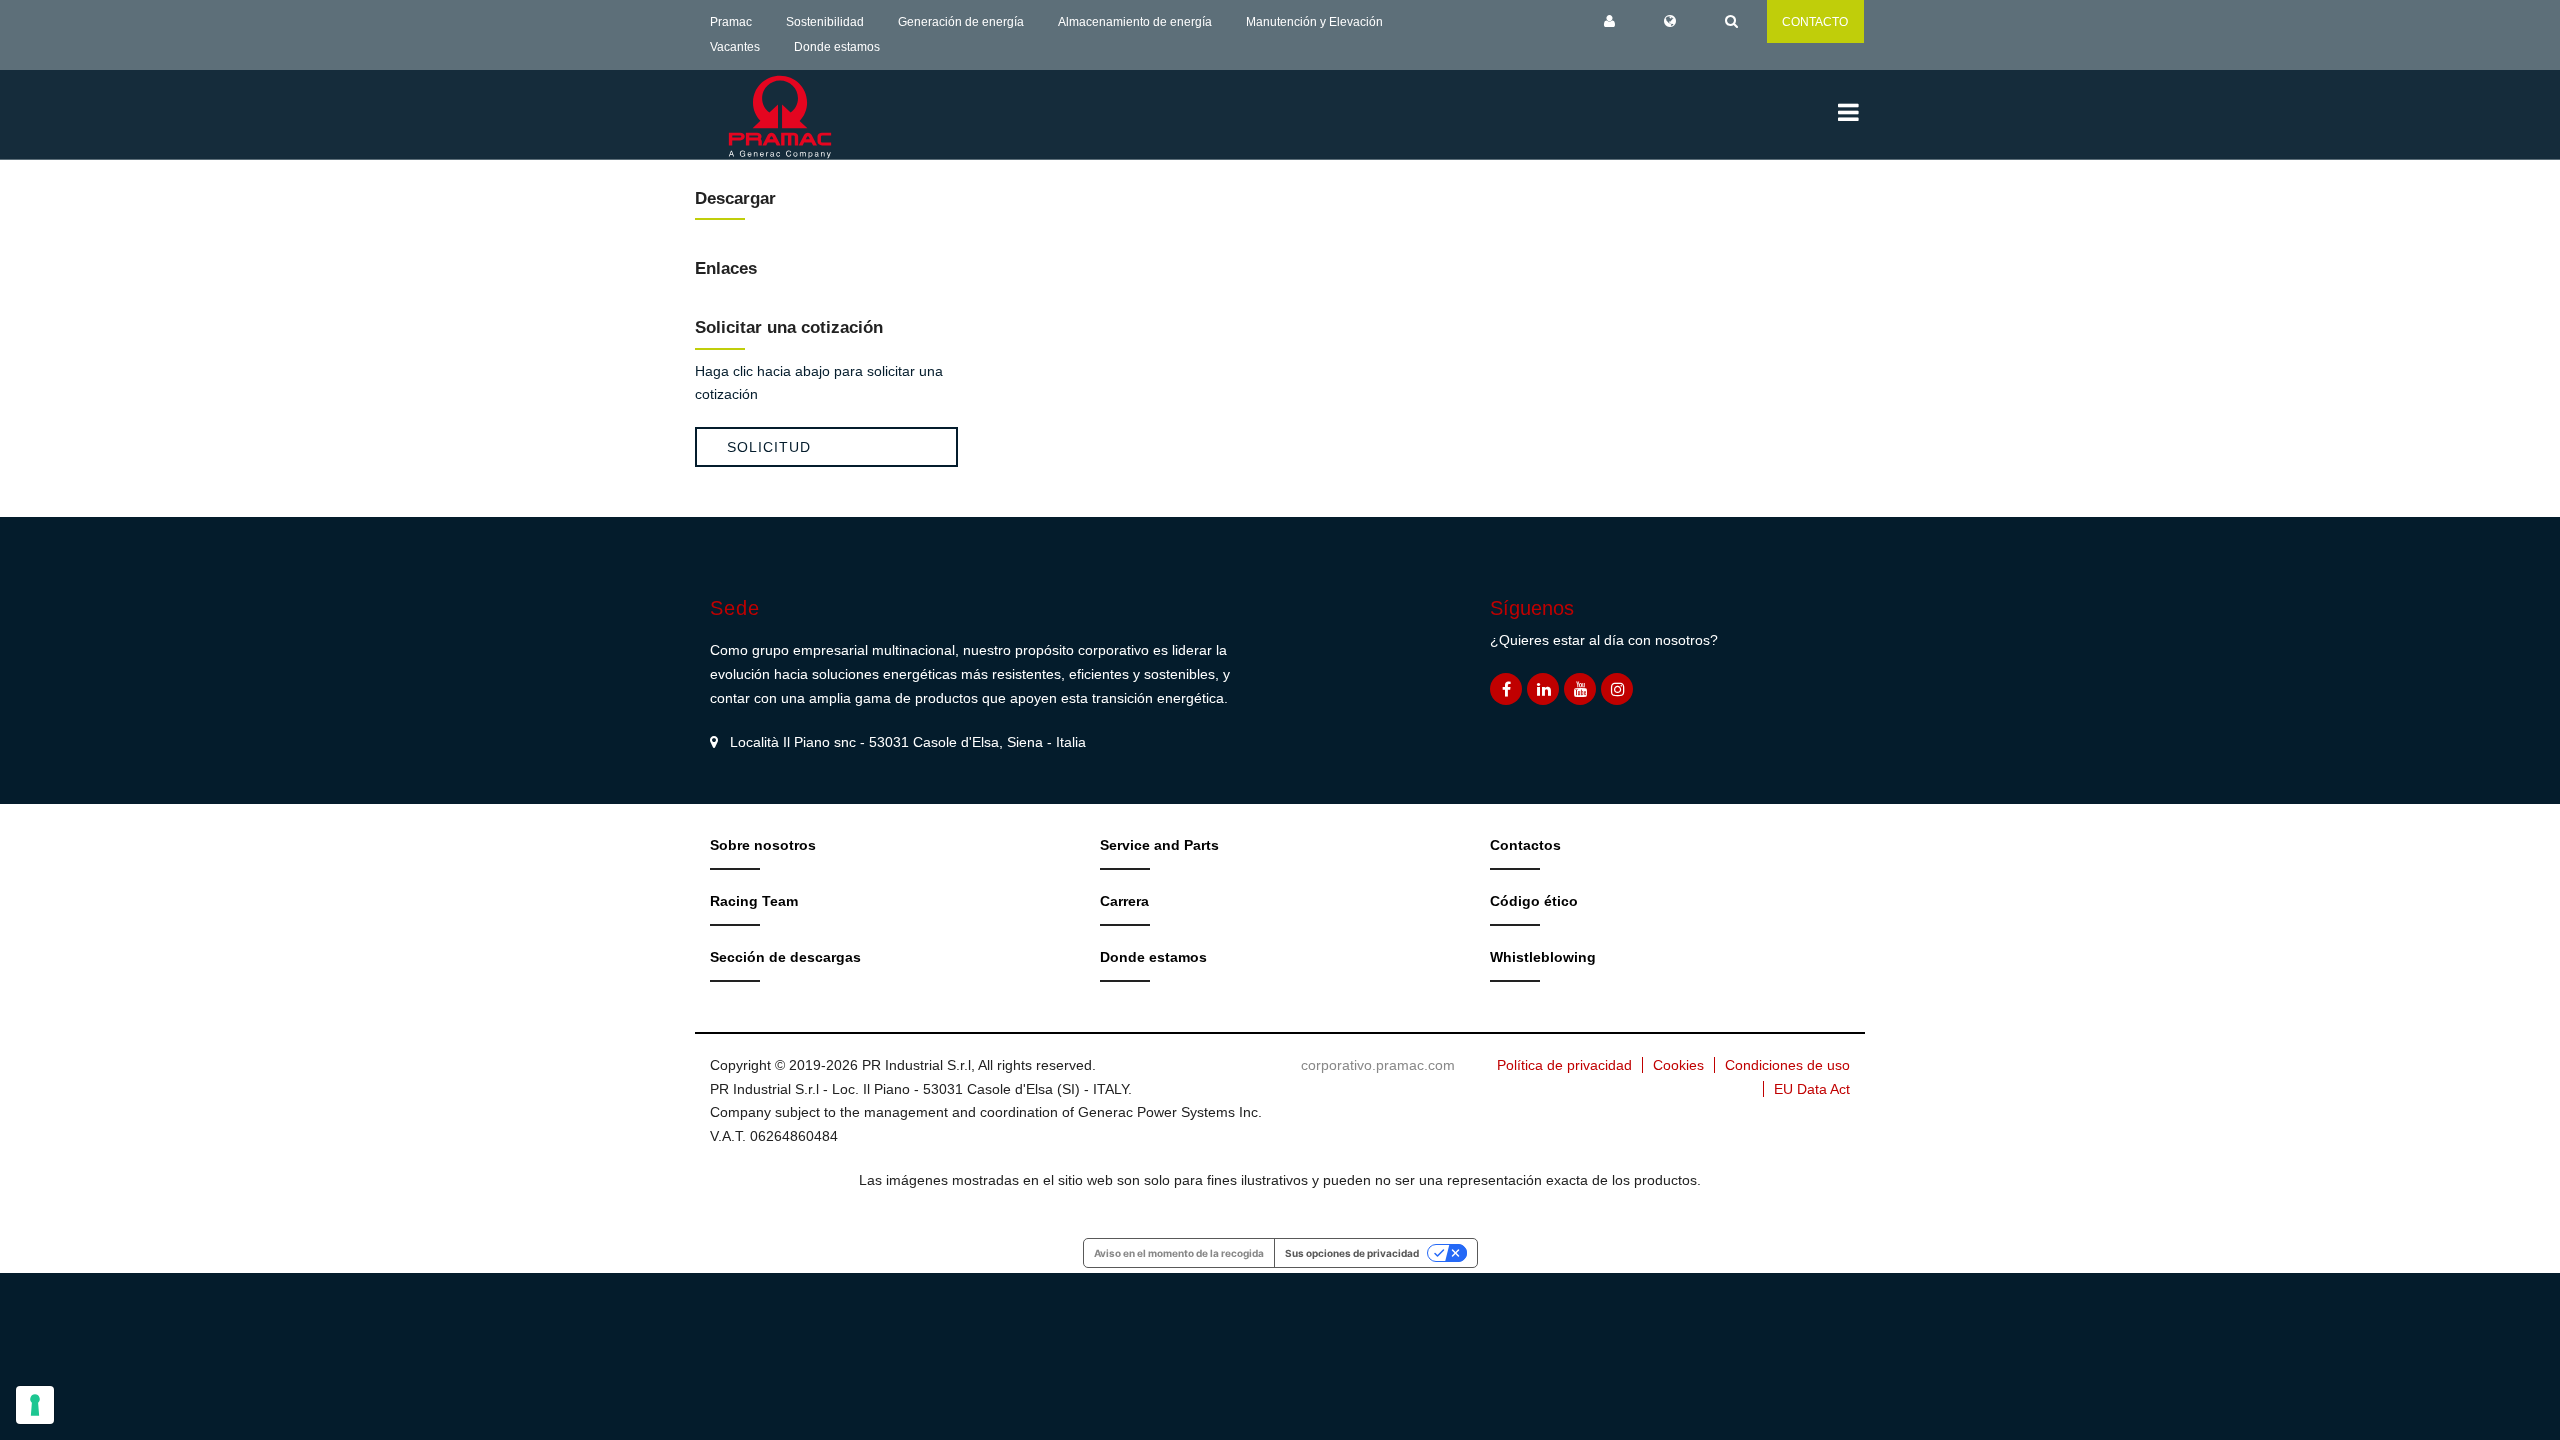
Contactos (1525, 845)
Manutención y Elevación (1314, 22)
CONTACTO (1815, 22)
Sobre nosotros (763, 845)
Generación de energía (961, 22)
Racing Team (754, 901)
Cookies (1678, 1065)
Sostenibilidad (825, 22)
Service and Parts (1159, 845)
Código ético (1534, 901)
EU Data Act (1812, 1089)
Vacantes (735, 47)
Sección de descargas (785, 957)
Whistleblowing (1543, 957)
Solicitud (769, 447)
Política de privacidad (1564, 1065)
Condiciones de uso (1787, 1065)
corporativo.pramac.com (1378, 1065)
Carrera (1124, 901)
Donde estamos (837, 47)
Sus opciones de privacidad (1352, 1253)
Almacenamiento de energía (1135, 22)
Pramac (731, 22)
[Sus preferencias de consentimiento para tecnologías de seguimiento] (35, 1405)
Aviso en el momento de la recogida (1179, 1253)
